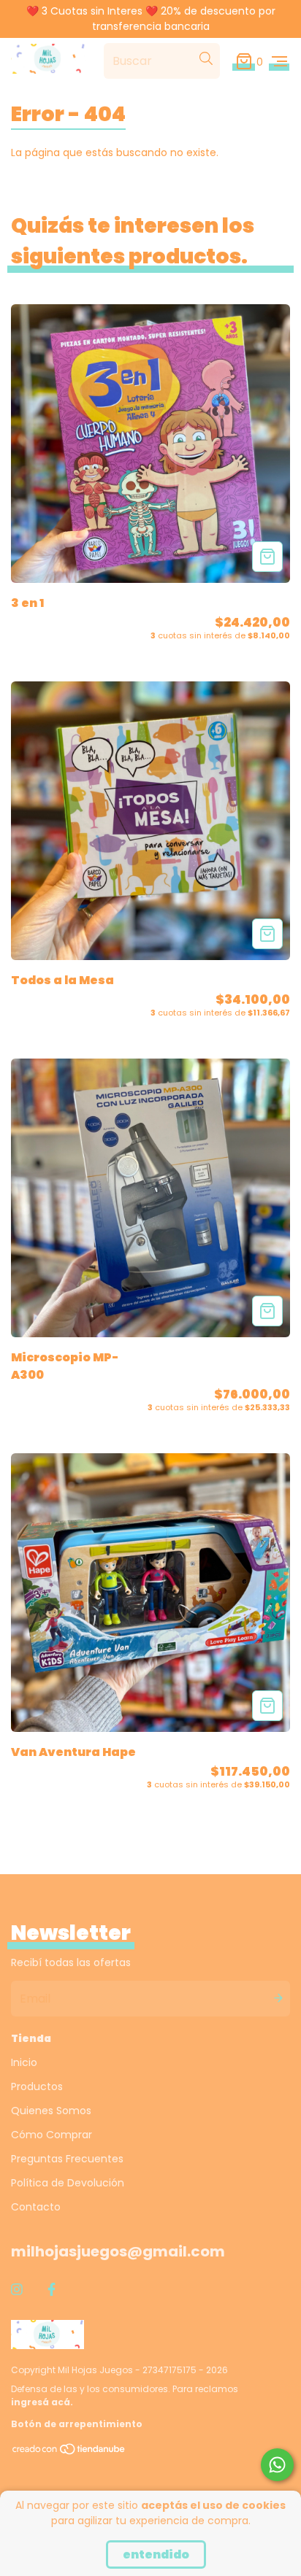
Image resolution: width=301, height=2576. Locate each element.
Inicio (24, 2062)
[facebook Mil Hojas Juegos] (52, 2290)
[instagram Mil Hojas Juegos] (17, 2290)
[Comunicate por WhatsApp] (277, 2465)
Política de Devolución (68, 2183)
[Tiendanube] (69, 2452)
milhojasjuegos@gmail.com (118, 2251)
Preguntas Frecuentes (67, 2159)
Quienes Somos (51, 2111)
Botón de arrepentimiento (77, 2424)
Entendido (156, 2554)
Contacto (36, 2207)
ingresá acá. (42, 2402)
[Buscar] (206, 58)
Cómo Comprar (52, 2135)
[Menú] (279, 61)
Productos (37, 2086)
